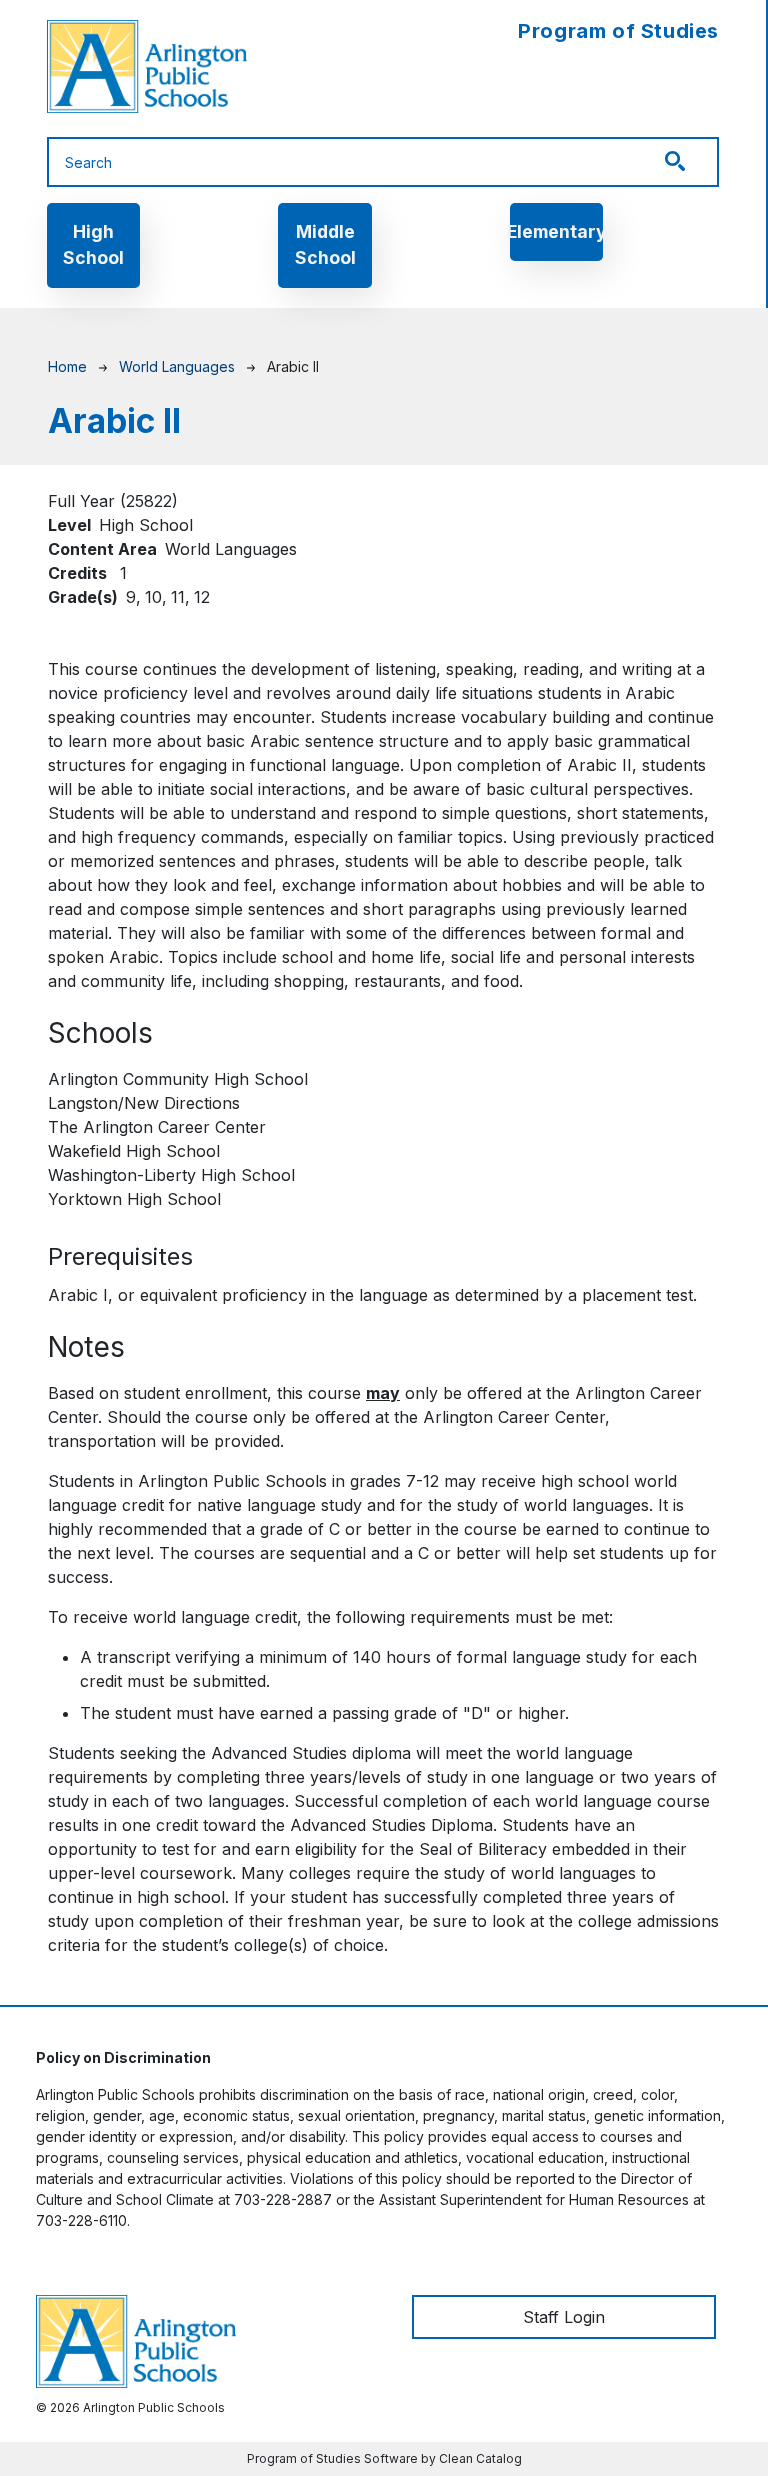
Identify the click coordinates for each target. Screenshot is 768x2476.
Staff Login (564, 2317)
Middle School (325, 244)
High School (93, 244)
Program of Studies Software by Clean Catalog (384, 2458)
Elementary (556, 231)
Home (67, 366)
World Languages (177, 366)
